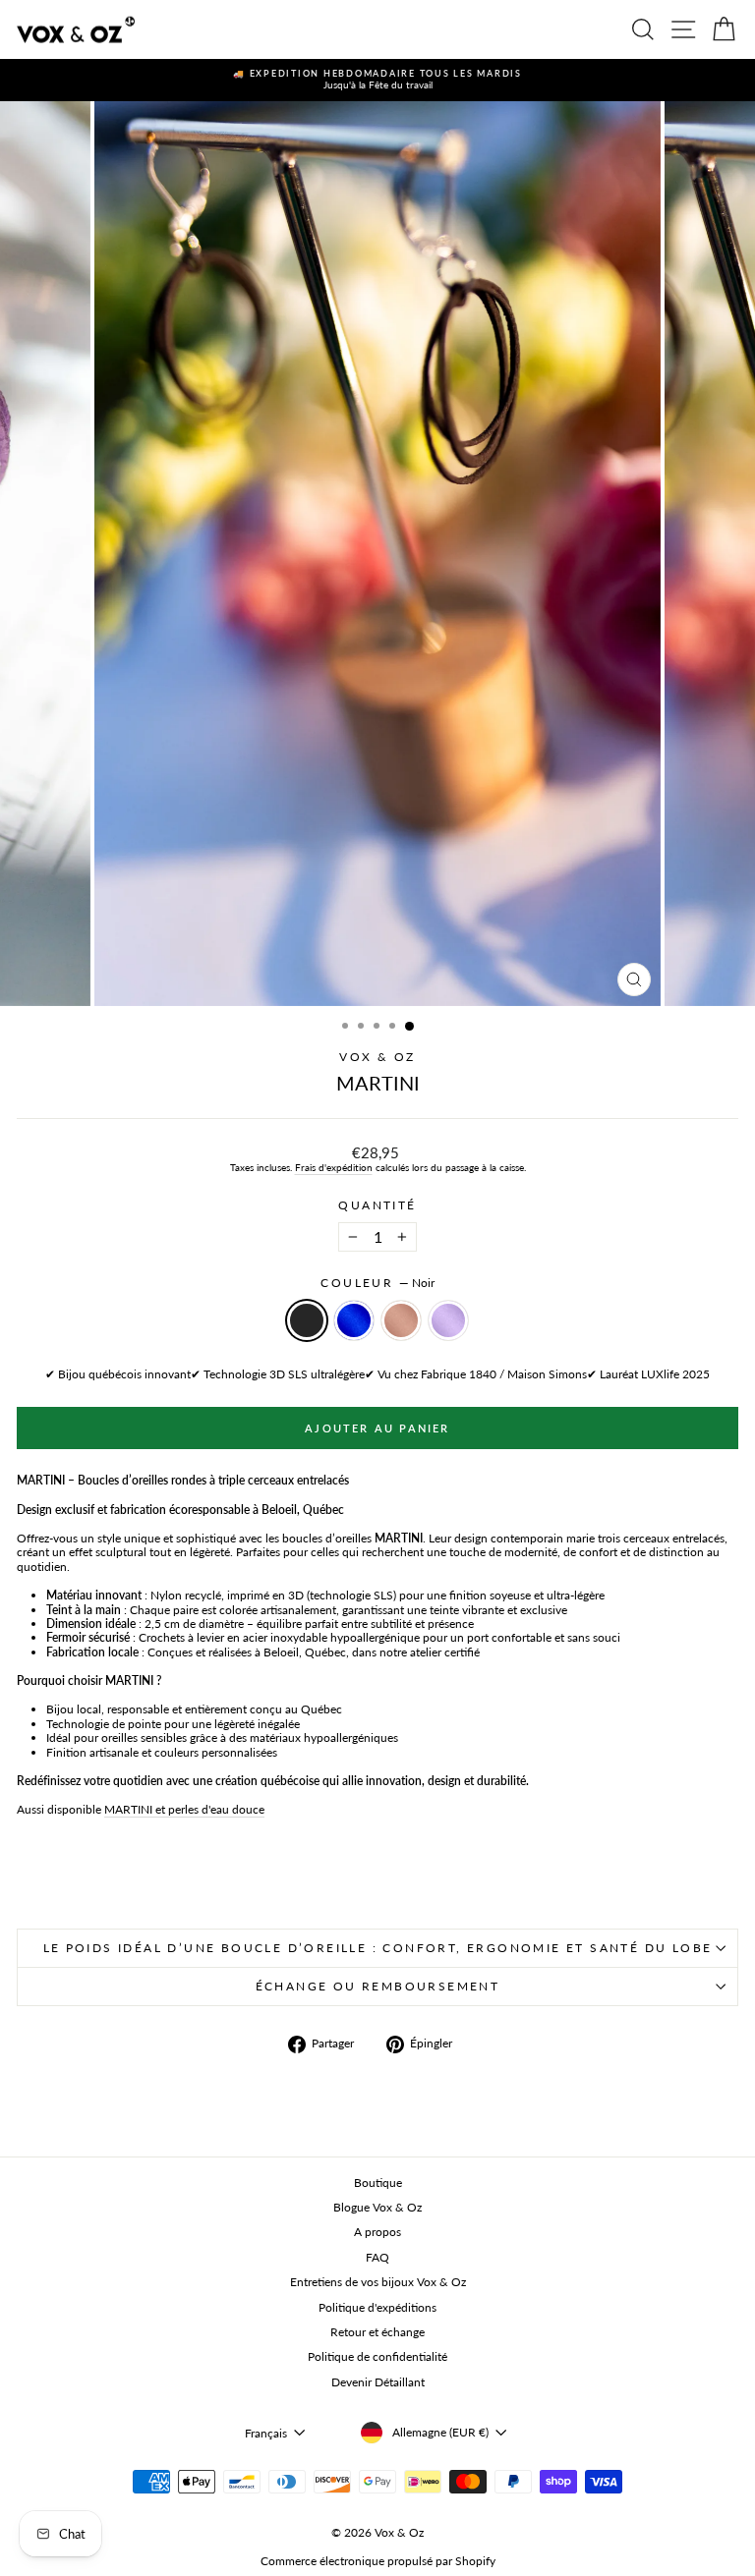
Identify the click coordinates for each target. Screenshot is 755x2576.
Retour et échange (377, 2332)
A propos (377, 2232)
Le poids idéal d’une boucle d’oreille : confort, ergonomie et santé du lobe (378, 1948)
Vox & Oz (377, 1057)
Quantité (377, 1205)
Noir (307, 1320)
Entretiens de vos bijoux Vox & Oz (378, 2282)
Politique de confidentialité (377, 2356)
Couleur (377, 1283)
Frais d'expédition (334, 1167)
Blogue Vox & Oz (377, 2207)
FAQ (377, 2257)
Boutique (378, 2183)
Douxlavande (448, 1320)
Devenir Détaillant (378, 2382)
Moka (401, 1320)
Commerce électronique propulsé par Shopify (378, 2561)
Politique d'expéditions (377, 2307)
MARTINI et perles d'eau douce (184, 1809)
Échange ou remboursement (378, 1986)
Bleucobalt (354, 1320)
